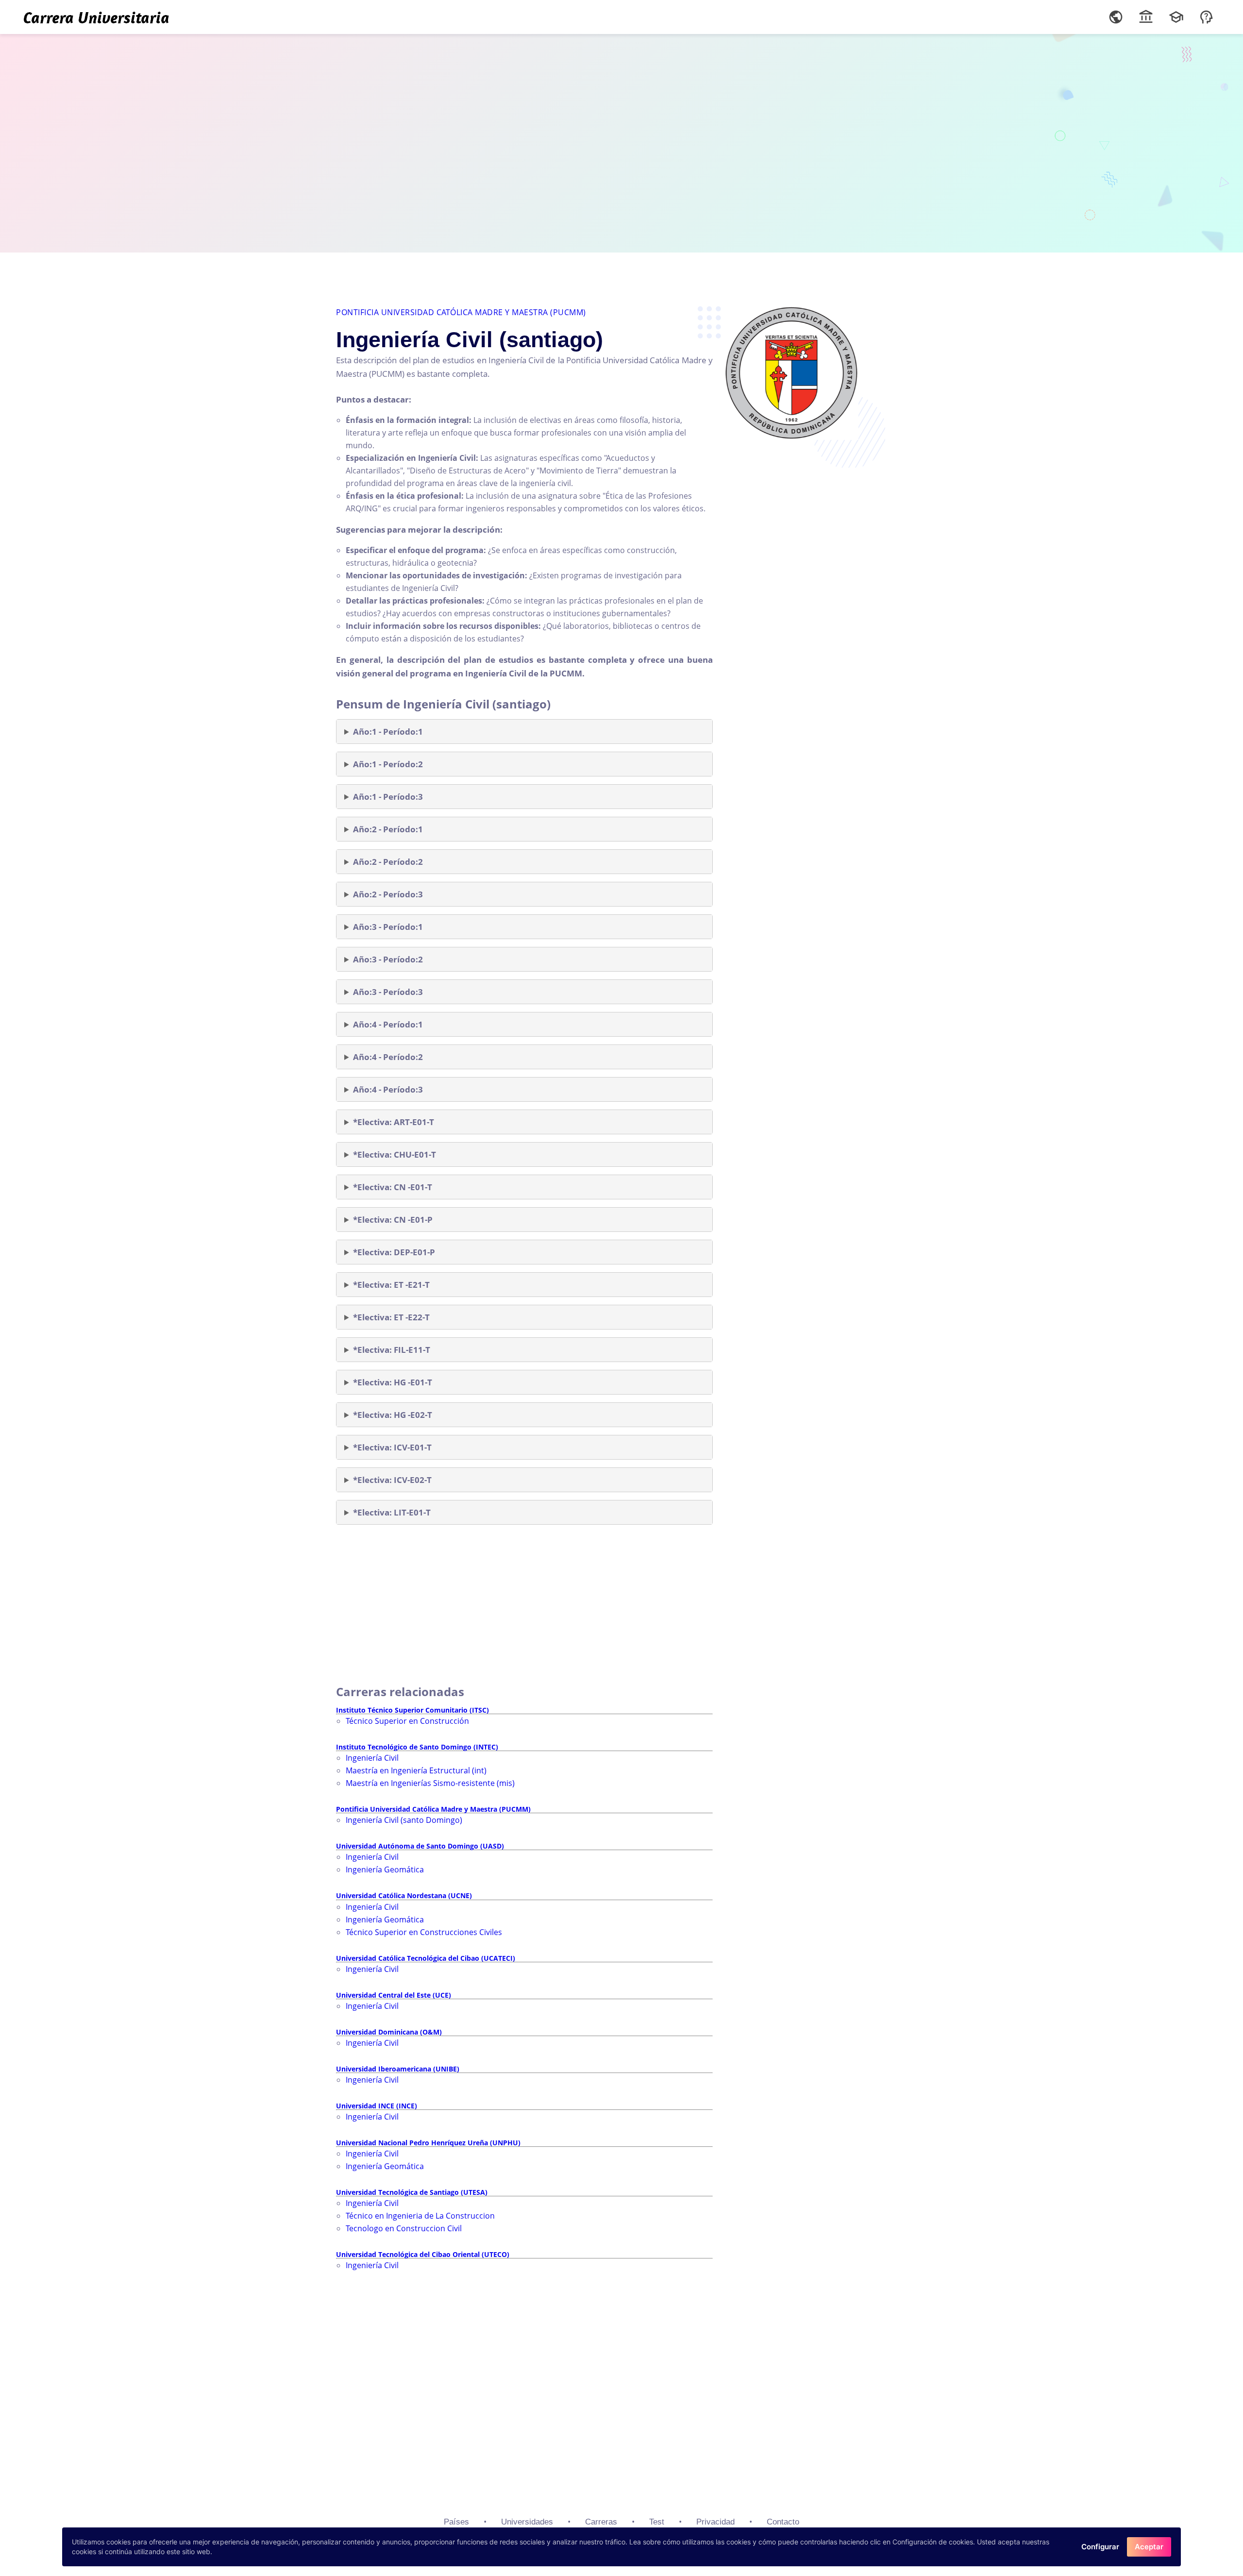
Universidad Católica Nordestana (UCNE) (404, 1895)
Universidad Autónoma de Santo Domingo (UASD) (420, 1846)
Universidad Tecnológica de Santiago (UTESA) (412, 2192)
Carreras (601, 2522)
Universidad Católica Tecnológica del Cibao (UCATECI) (426, 1958)
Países (456, 2522)
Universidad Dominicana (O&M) (389, 2032)
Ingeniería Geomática (385, 1869)
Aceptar (1149, 2547)
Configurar (1100, 2547)
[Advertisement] (621, 141)
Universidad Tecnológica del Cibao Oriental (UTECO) (423, 2254)
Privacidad (715, 2522)
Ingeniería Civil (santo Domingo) (404, 1820)
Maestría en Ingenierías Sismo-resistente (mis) (430, 1783)
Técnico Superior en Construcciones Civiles (424, 1932)
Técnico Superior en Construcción (407, 1721)
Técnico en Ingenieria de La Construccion (420, 2216)
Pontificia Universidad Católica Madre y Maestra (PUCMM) (461, 312)
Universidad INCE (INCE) (377, 2106)
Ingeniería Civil (372, 1758)
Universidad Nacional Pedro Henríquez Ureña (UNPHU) (428, 2143)
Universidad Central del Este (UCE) (394, 1995)
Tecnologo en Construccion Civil (404, 2228)
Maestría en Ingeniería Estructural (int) (416, 1770)
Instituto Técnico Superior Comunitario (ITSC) (412, 1710)
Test (657, 2522)
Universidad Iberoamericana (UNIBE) (398, 2069)
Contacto (783, 2522)
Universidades (527, 2522)
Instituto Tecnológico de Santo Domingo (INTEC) (417, 1747)
